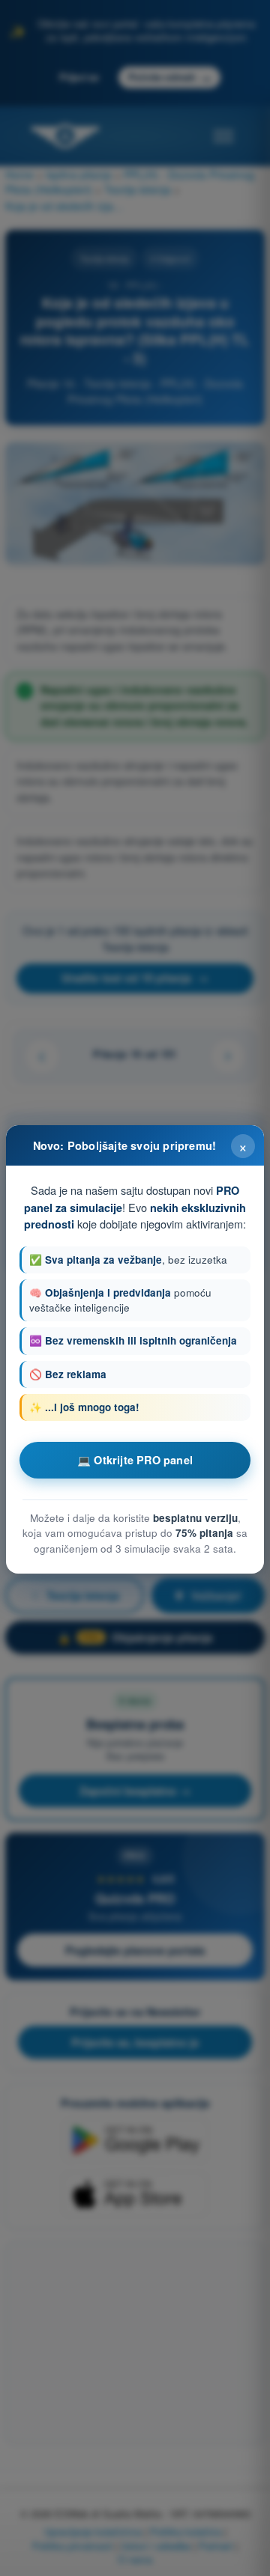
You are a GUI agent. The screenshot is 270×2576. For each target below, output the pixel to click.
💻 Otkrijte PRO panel (135, 1460)
